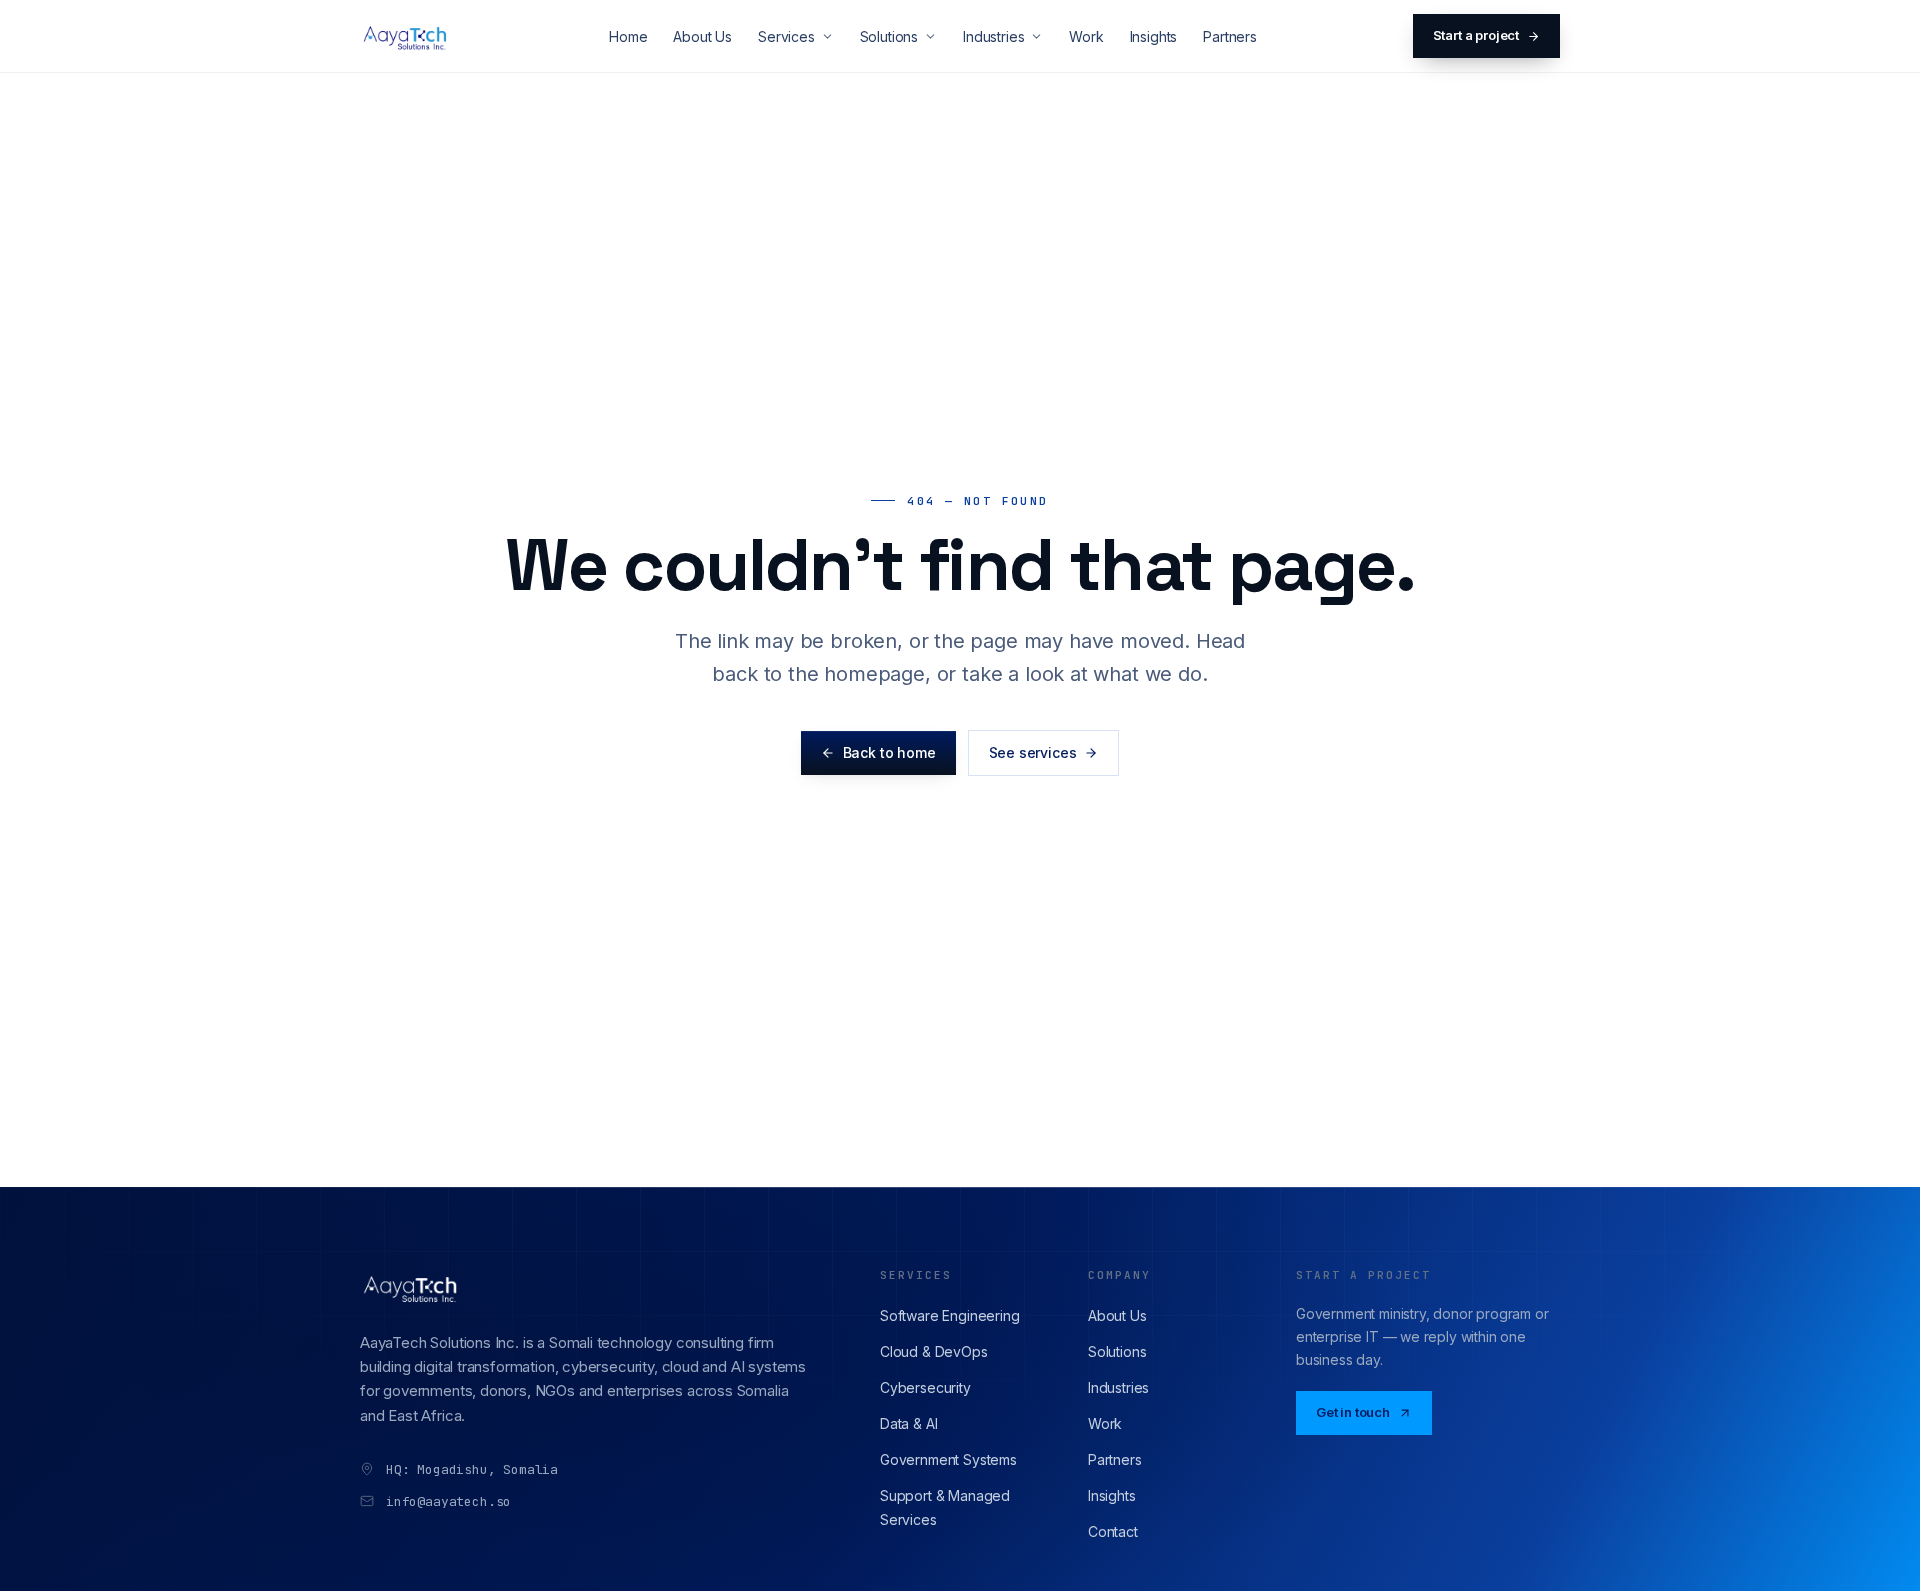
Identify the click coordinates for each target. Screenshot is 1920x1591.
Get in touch (1353, 1412)
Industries (993, 36)
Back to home (889, 752)
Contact (1113, 1531)
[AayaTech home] (406, 36)
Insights (1154, 36)
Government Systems (948, 1459)
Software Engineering (949, 1315)
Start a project (1476, 35)
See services (1033, 752)
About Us (702, 36)
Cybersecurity (925, 1387)
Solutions (889, 36)
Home (628, 36)
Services (786, 36)
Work (1086, 36)
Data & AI (908, 1423)
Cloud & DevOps (934, 1351)
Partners (1230, 36)
